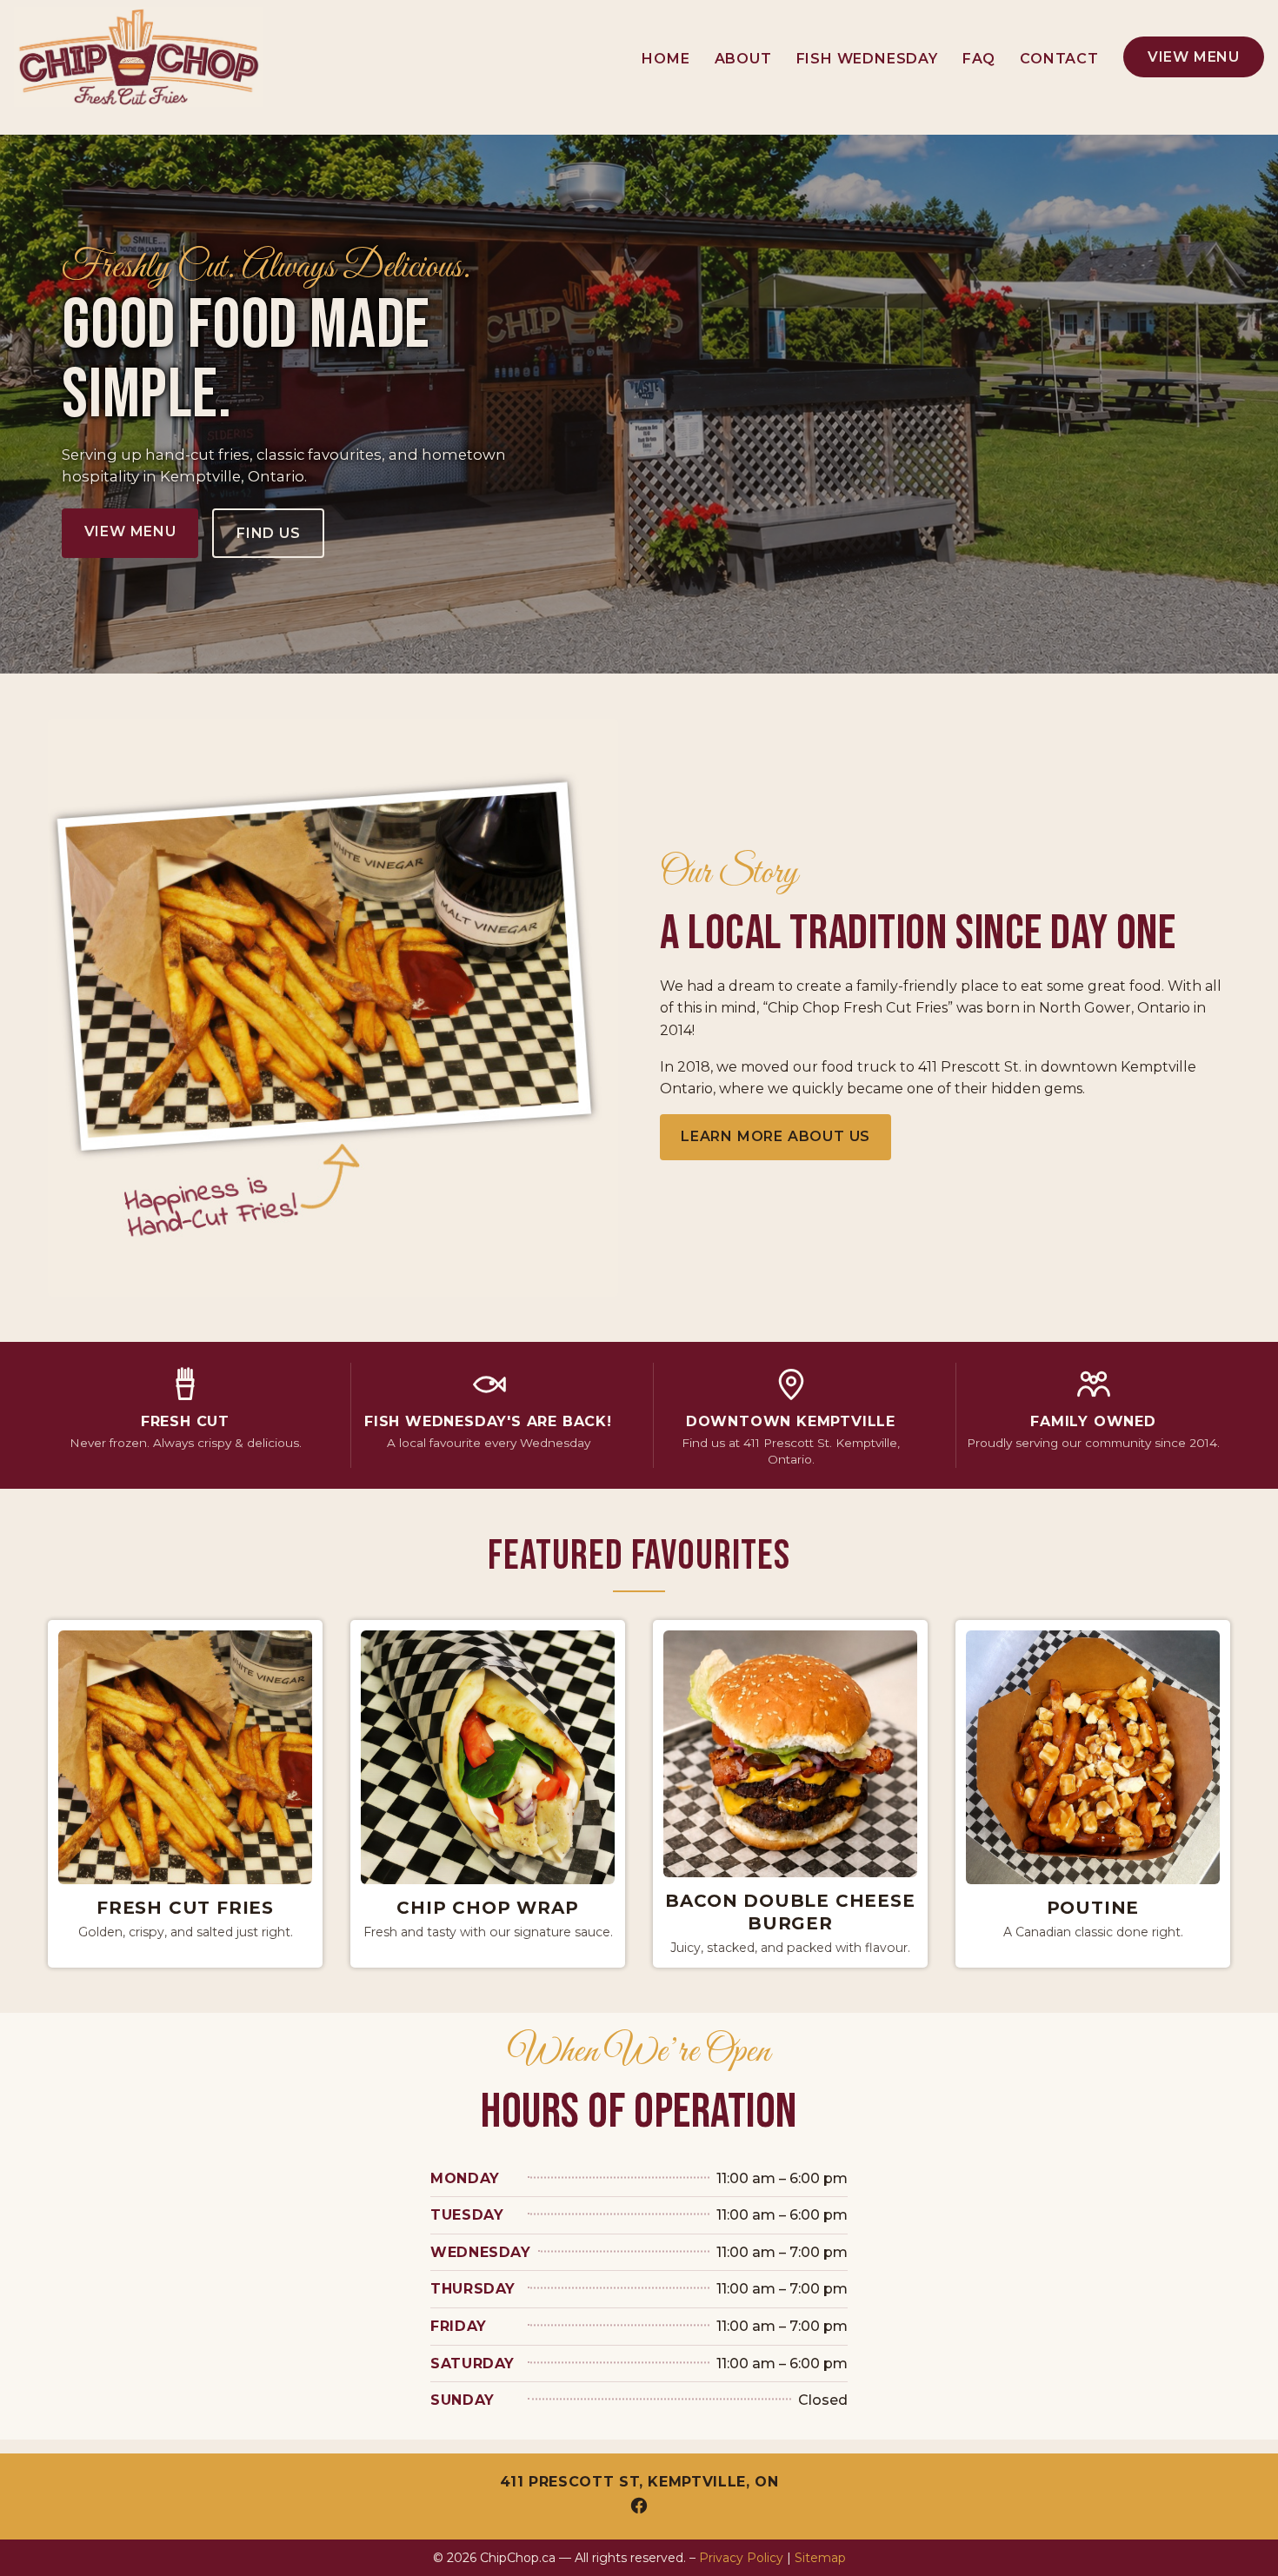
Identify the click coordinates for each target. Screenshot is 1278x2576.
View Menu (1194, 57)
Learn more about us (775, 1136)
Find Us (269, 533)
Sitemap (820, 2558)
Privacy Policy (741, 2558)
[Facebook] (639, 2506)
